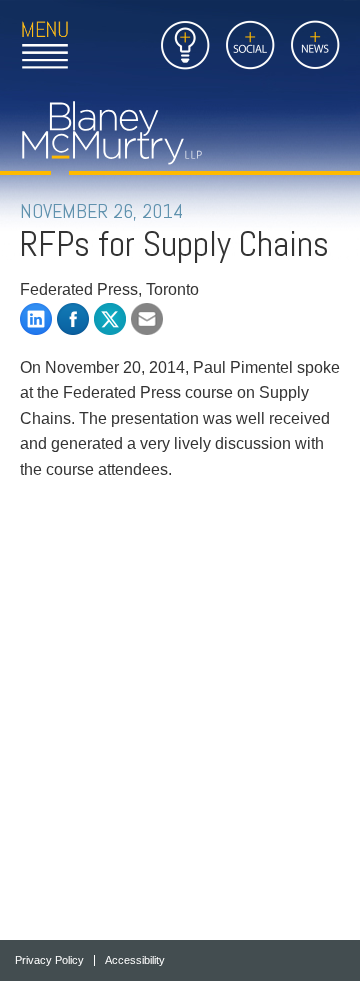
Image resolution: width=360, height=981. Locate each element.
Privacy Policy (49, 960)
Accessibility (135, 960)
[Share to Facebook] (73, 319)
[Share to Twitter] (110, 319)
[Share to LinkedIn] (36, 319)
